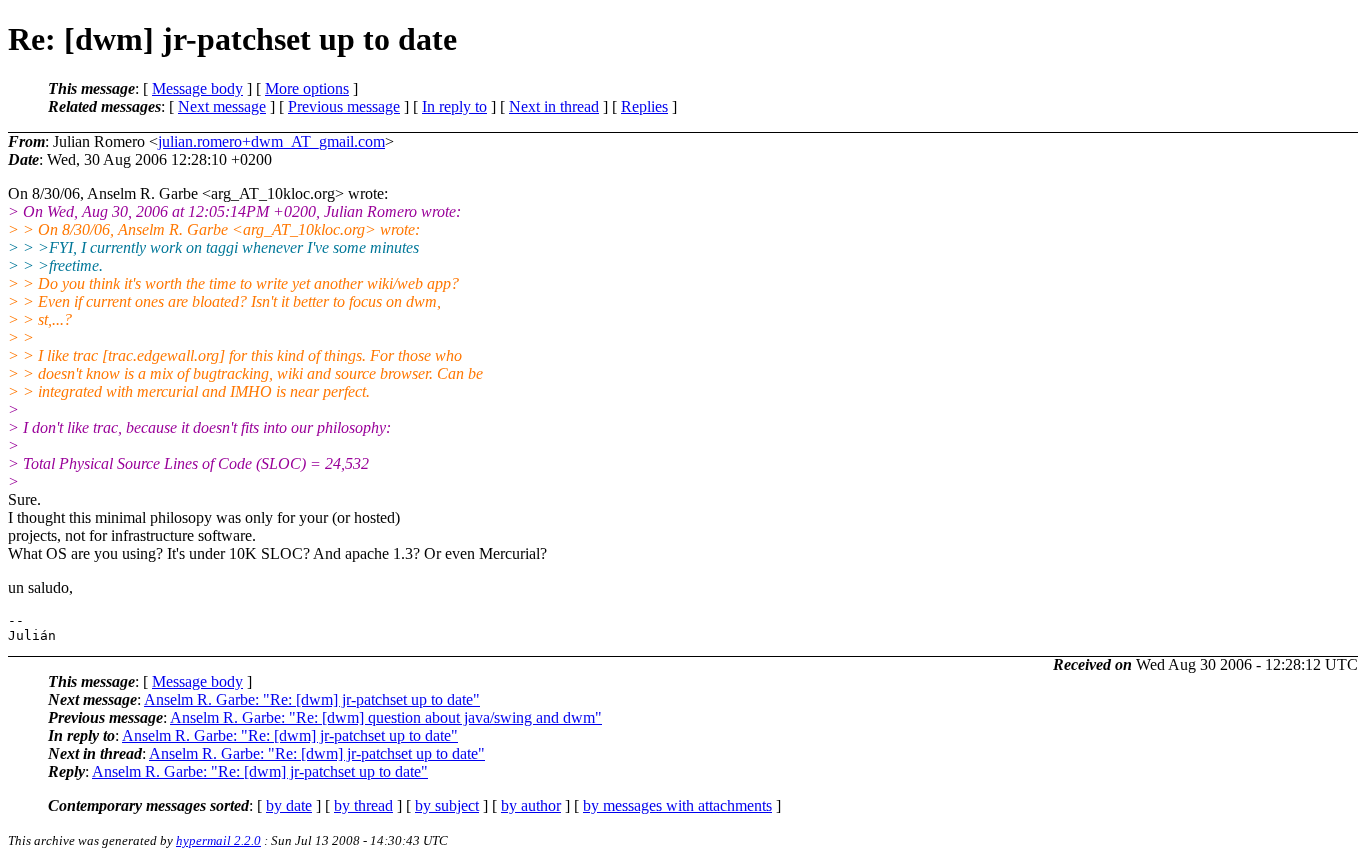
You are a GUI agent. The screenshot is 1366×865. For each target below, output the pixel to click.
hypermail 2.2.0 (218, 840)
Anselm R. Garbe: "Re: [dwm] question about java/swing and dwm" (386, 717)
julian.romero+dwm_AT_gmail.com (271, 141)
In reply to (454, 106)
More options (307, 88)
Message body (197, 88)
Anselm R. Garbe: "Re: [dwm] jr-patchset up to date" (312, 699)
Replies (644, 106)
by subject (447, 805)
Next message (222, 106)
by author (531, 805)
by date (289, 805)
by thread (363, 805)
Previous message (344, 106)
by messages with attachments (677, 805)
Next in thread (554, 106)
